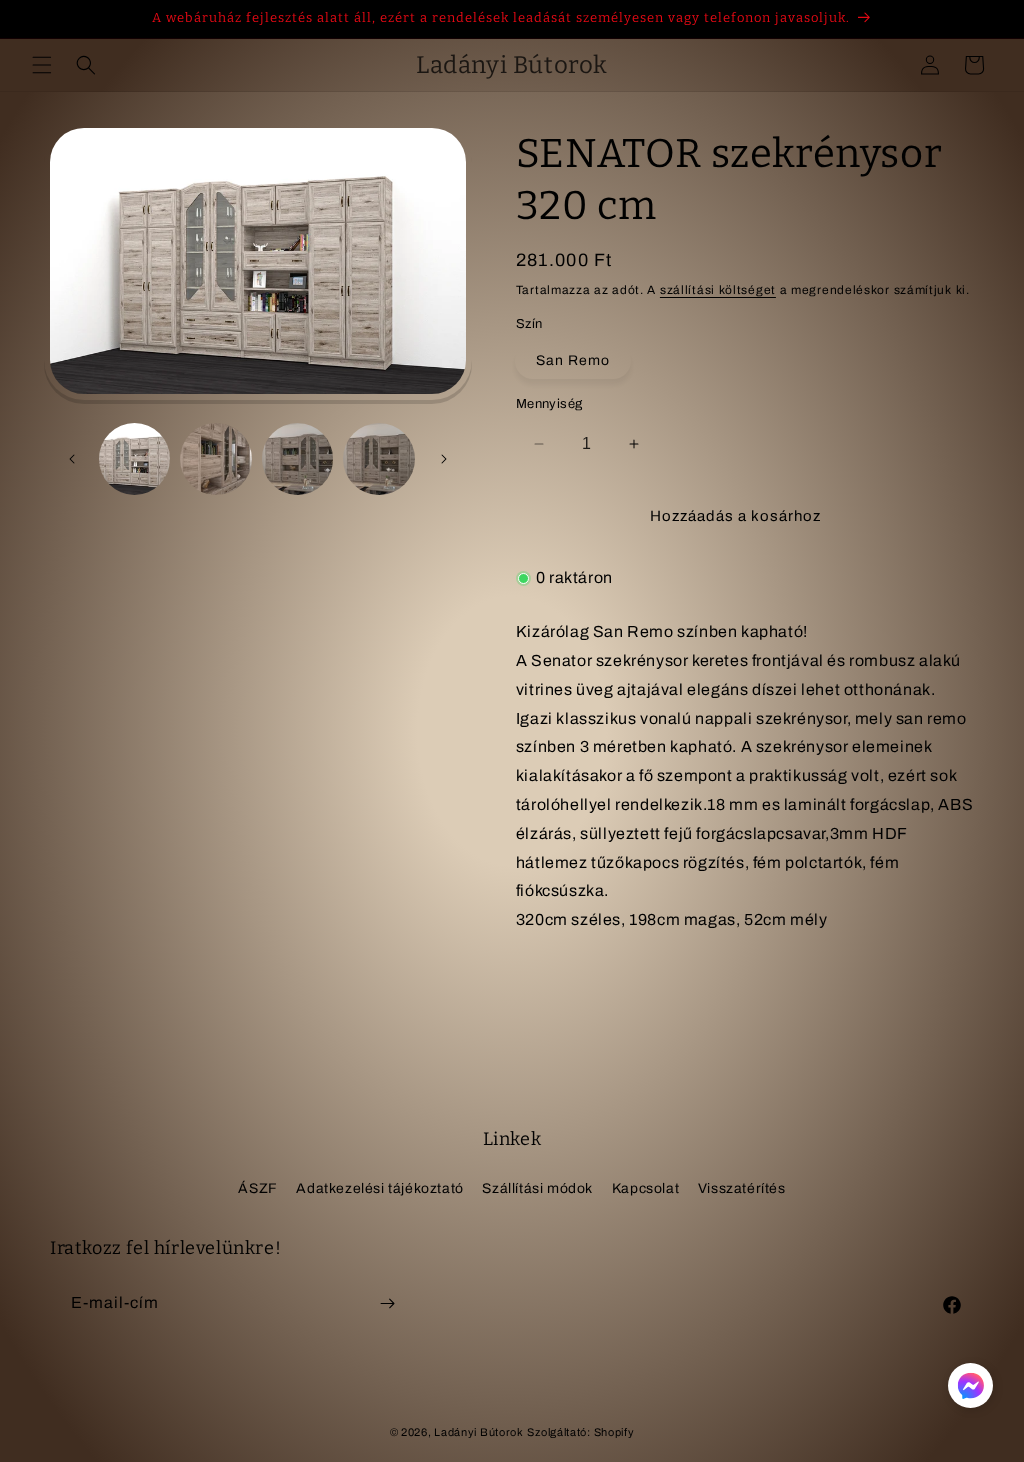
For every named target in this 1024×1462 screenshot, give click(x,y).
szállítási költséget (718, 290)
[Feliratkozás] (387, 1303)
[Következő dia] (444, 459)
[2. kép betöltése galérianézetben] (215, 458)
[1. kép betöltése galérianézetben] (134, 458)
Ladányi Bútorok (479, 1432)
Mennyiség (549, 404)
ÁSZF (257, 1188)
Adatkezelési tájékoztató (379, 1188)
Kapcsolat (645, 1188)
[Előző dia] (72, 459)
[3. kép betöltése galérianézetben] (297, 458)
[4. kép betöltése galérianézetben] (378, 458)
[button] (42, 65)
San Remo (573, 360)
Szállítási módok (537, 1188)
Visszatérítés (742, 1188)
